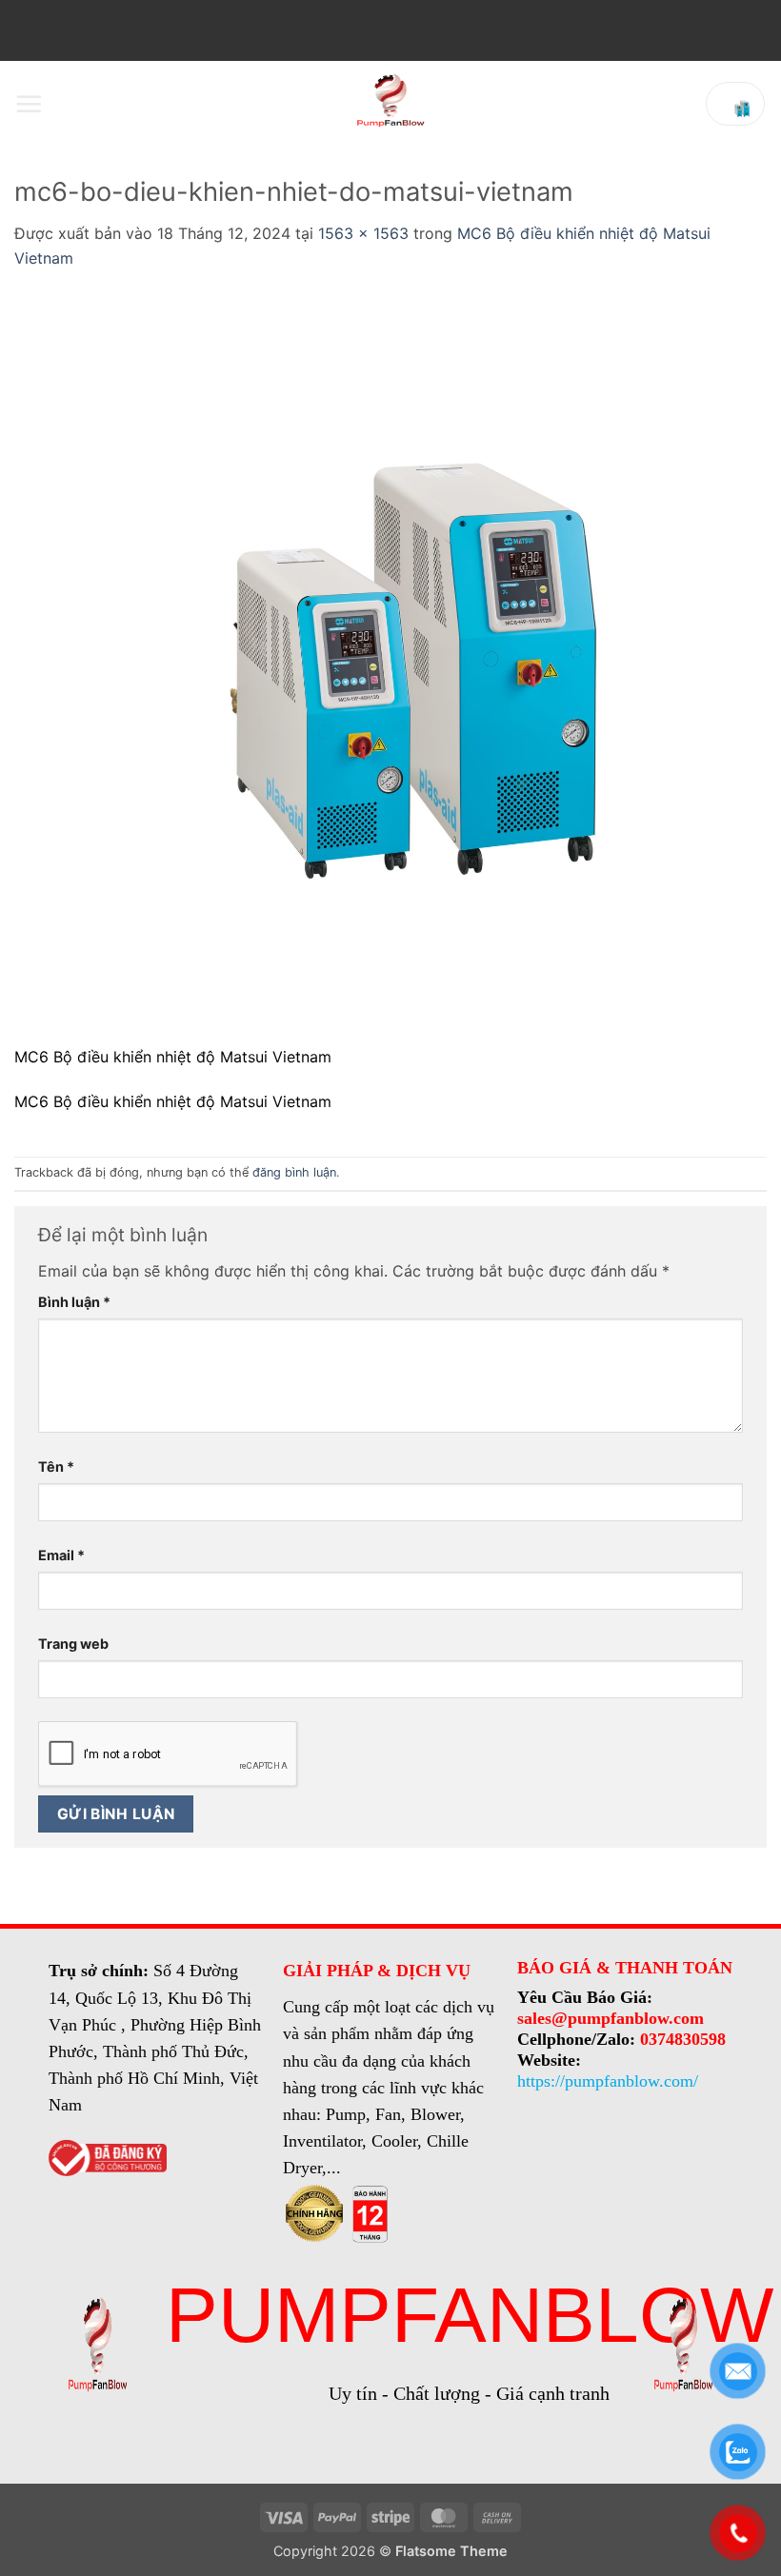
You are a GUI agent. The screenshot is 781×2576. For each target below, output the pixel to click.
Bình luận (74, 1302)
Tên (56, 1466)
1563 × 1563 (363, 233)
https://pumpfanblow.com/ (608, 2081)
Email (61, 1555)
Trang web (73, 1644)
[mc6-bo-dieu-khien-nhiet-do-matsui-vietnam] (390, 668)
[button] (29, 104)
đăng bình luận (294, 1172)
